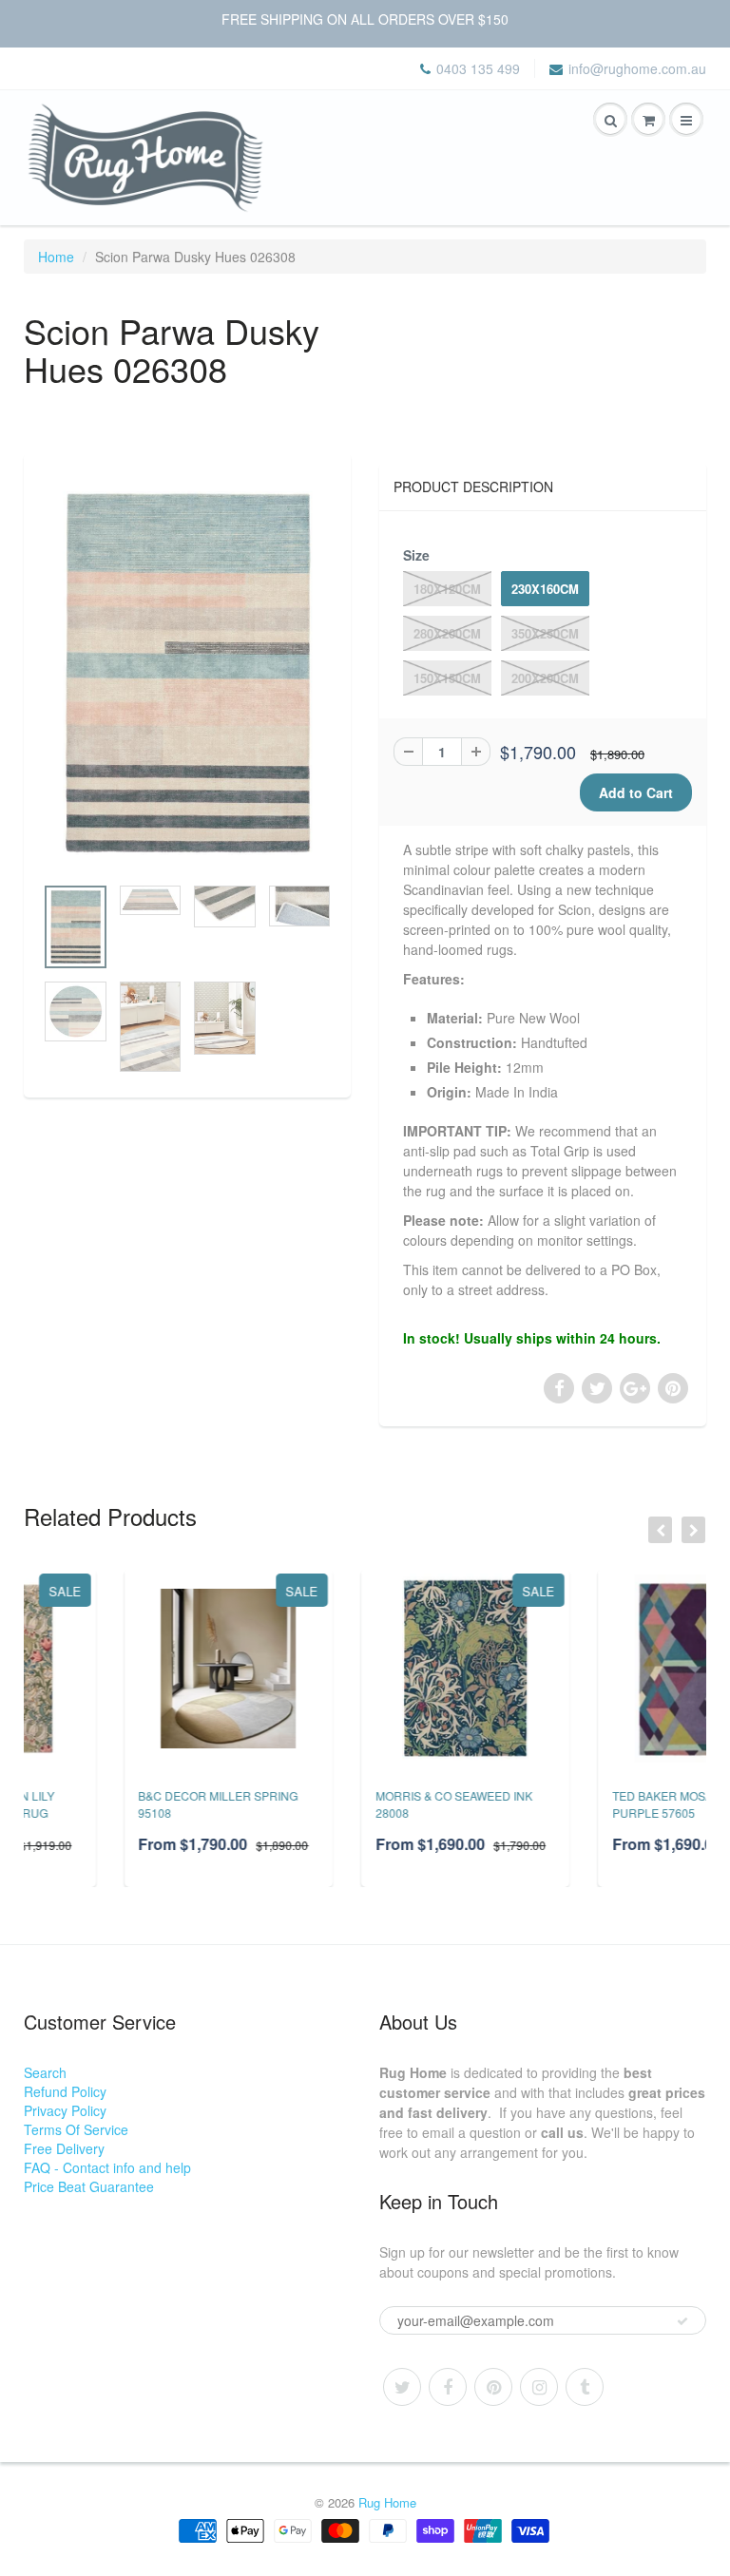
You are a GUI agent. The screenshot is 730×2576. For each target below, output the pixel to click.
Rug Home (387, 2502)
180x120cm (447, 589)
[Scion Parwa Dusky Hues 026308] (187, 673)
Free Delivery (64, 2148)
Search (45, 2072)
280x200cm (447, 633)
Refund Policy (65, 2091)
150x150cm (447, 678)
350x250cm (545, 633)
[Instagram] (539, 2387)
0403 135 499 (478, 68)
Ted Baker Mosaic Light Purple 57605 (588, 1804)
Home (56, 257)
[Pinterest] (493, 2387)
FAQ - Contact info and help (107, 2167)
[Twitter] (402, 2387)
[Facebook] (448, 2387)
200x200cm (545, 678)
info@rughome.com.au (637, 68)
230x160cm (545, 589)
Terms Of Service (76, 2129)
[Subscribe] (682, 2321)
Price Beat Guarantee (89, 2186)
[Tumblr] (585, 2387)
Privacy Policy (65, 2110)
